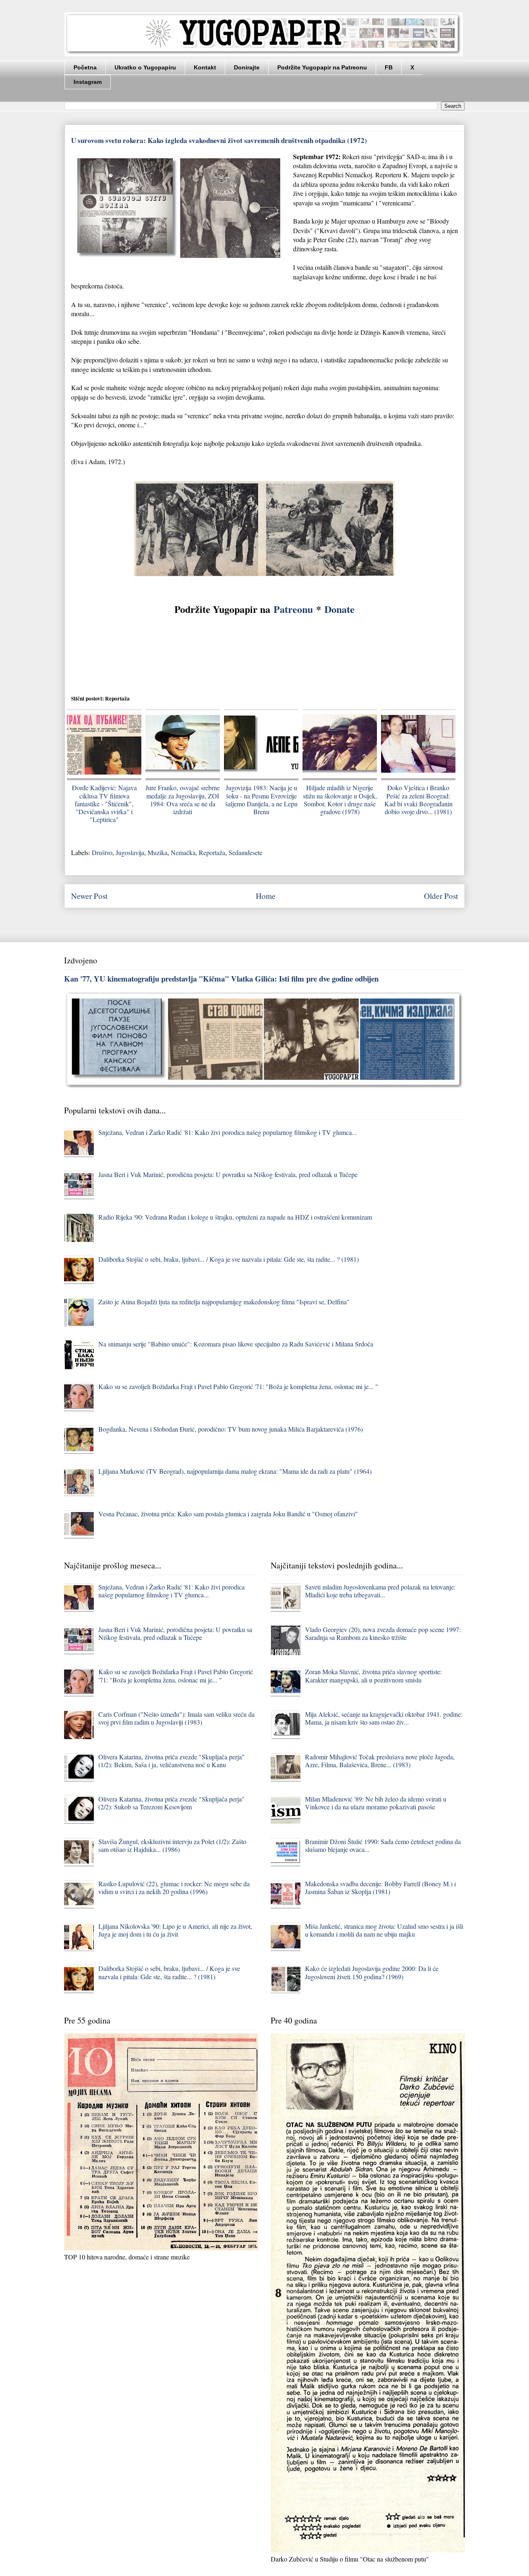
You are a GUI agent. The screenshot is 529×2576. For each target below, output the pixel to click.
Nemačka (183, 852)
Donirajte (247, 67)
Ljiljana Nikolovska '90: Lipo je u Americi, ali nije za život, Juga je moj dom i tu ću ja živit (175, 1930)
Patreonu (293, 609)
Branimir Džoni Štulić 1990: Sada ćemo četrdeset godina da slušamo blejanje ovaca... (383, 1845)
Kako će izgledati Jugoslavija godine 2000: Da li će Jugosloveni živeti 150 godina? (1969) (372, 1972)
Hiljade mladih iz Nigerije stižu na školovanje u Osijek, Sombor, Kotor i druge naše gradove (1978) (340, 799)
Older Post (441, 896)
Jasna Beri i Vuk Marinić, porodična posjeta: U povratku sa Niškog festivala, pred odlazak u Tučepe (228, 1174)
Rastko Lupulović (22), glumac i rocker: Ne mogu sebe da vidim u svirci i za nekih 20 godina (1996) (174, 1887)
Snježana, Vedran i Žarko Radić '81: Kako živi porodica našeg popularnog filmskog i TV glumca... (228, 1132)
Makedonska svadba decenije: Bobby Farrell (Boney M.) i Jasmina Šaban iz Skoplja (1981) (380, 1887)
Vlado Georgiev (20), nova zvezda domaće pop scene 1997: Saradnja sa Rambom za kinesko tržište (383, 1633)
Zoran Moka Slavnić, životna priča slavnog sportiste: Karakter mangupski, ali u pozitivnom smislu (373, 1675)
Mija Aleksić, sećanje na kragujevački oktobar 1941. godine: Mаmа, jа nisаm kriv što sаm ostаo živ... (384, 1718)
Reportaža (212, 852)
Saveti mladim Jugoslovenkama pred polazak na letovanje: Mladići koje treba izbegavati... (380, 1591)
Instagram (88, 82)
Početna (85, 67)
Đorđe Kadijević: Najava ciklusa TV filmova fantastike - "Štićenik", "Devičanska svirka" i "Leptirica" (104, 803)
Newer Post (89, 896)
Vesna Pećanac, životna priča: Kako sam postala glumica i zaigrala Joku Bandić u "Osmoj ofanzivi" (228, 1514)
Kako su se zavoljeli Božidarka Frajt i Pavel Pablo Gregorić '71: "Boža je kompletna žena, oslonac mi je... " (238, 1386)
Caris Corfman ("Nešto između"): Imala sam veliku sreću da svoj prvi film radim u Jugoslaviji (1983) (176, 1718)
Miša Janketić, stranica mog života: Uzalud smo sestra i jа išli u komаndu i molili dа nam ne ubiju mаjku (384, 1930)
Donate (340, 609)
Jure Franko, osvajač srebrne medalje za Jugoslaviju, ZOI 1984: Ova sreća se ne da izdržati (183, 799)
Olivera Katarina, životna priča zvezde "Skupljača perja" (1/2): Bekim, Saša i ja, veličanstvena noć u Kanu (172, 1761)
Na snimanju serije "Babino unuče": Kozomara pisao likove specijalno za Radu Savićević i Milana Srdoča (236, 1344)
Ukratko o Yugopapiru (145, 67)
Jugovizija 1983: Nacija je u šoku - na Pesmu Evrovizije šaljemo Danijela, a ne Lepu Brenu (261, 799)
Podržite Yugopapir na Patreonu (322, 67)
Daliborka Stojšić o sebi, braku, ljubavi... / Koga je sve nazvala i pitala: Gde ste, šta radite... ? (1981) (229, 1259)
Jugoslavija (130, 852)
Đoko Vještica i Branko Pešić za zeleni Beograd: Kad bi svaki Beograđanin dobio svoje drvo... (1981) (418, 799)
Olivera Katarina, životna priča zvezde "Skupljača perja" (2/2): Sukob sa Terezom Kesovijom (172, 1803)
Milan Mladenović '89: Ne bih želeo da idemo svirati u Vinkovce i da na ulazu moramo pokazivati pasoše (376, 1803)
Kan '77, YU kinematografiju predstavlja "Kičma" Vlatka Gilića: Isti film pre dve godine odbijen (221, 978)
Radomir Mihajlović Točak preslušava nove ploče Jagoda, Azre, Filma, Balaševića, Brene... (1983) (380, 1761)
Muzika (157, 852)
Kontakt (205, 67)
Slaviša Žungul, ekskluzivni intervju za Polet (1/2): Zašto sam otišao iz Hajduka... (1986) (172, 1845)
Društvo (102, 852)
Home (266, 896)
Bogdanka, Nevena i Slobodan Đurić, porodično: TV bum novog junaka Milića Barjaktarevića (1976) (231, 1429)
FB (389, 67)
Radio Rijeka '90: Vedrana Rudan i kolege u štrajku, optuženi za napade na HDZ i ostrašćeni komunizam (235, 1217)
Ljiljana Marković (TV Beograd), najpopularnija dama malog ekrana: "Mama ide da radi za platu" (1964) (235, 1471)
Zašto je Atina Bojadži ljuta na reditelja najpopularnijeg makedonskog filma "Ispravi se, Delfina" (224, 1302)
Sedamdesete (245, 852)
